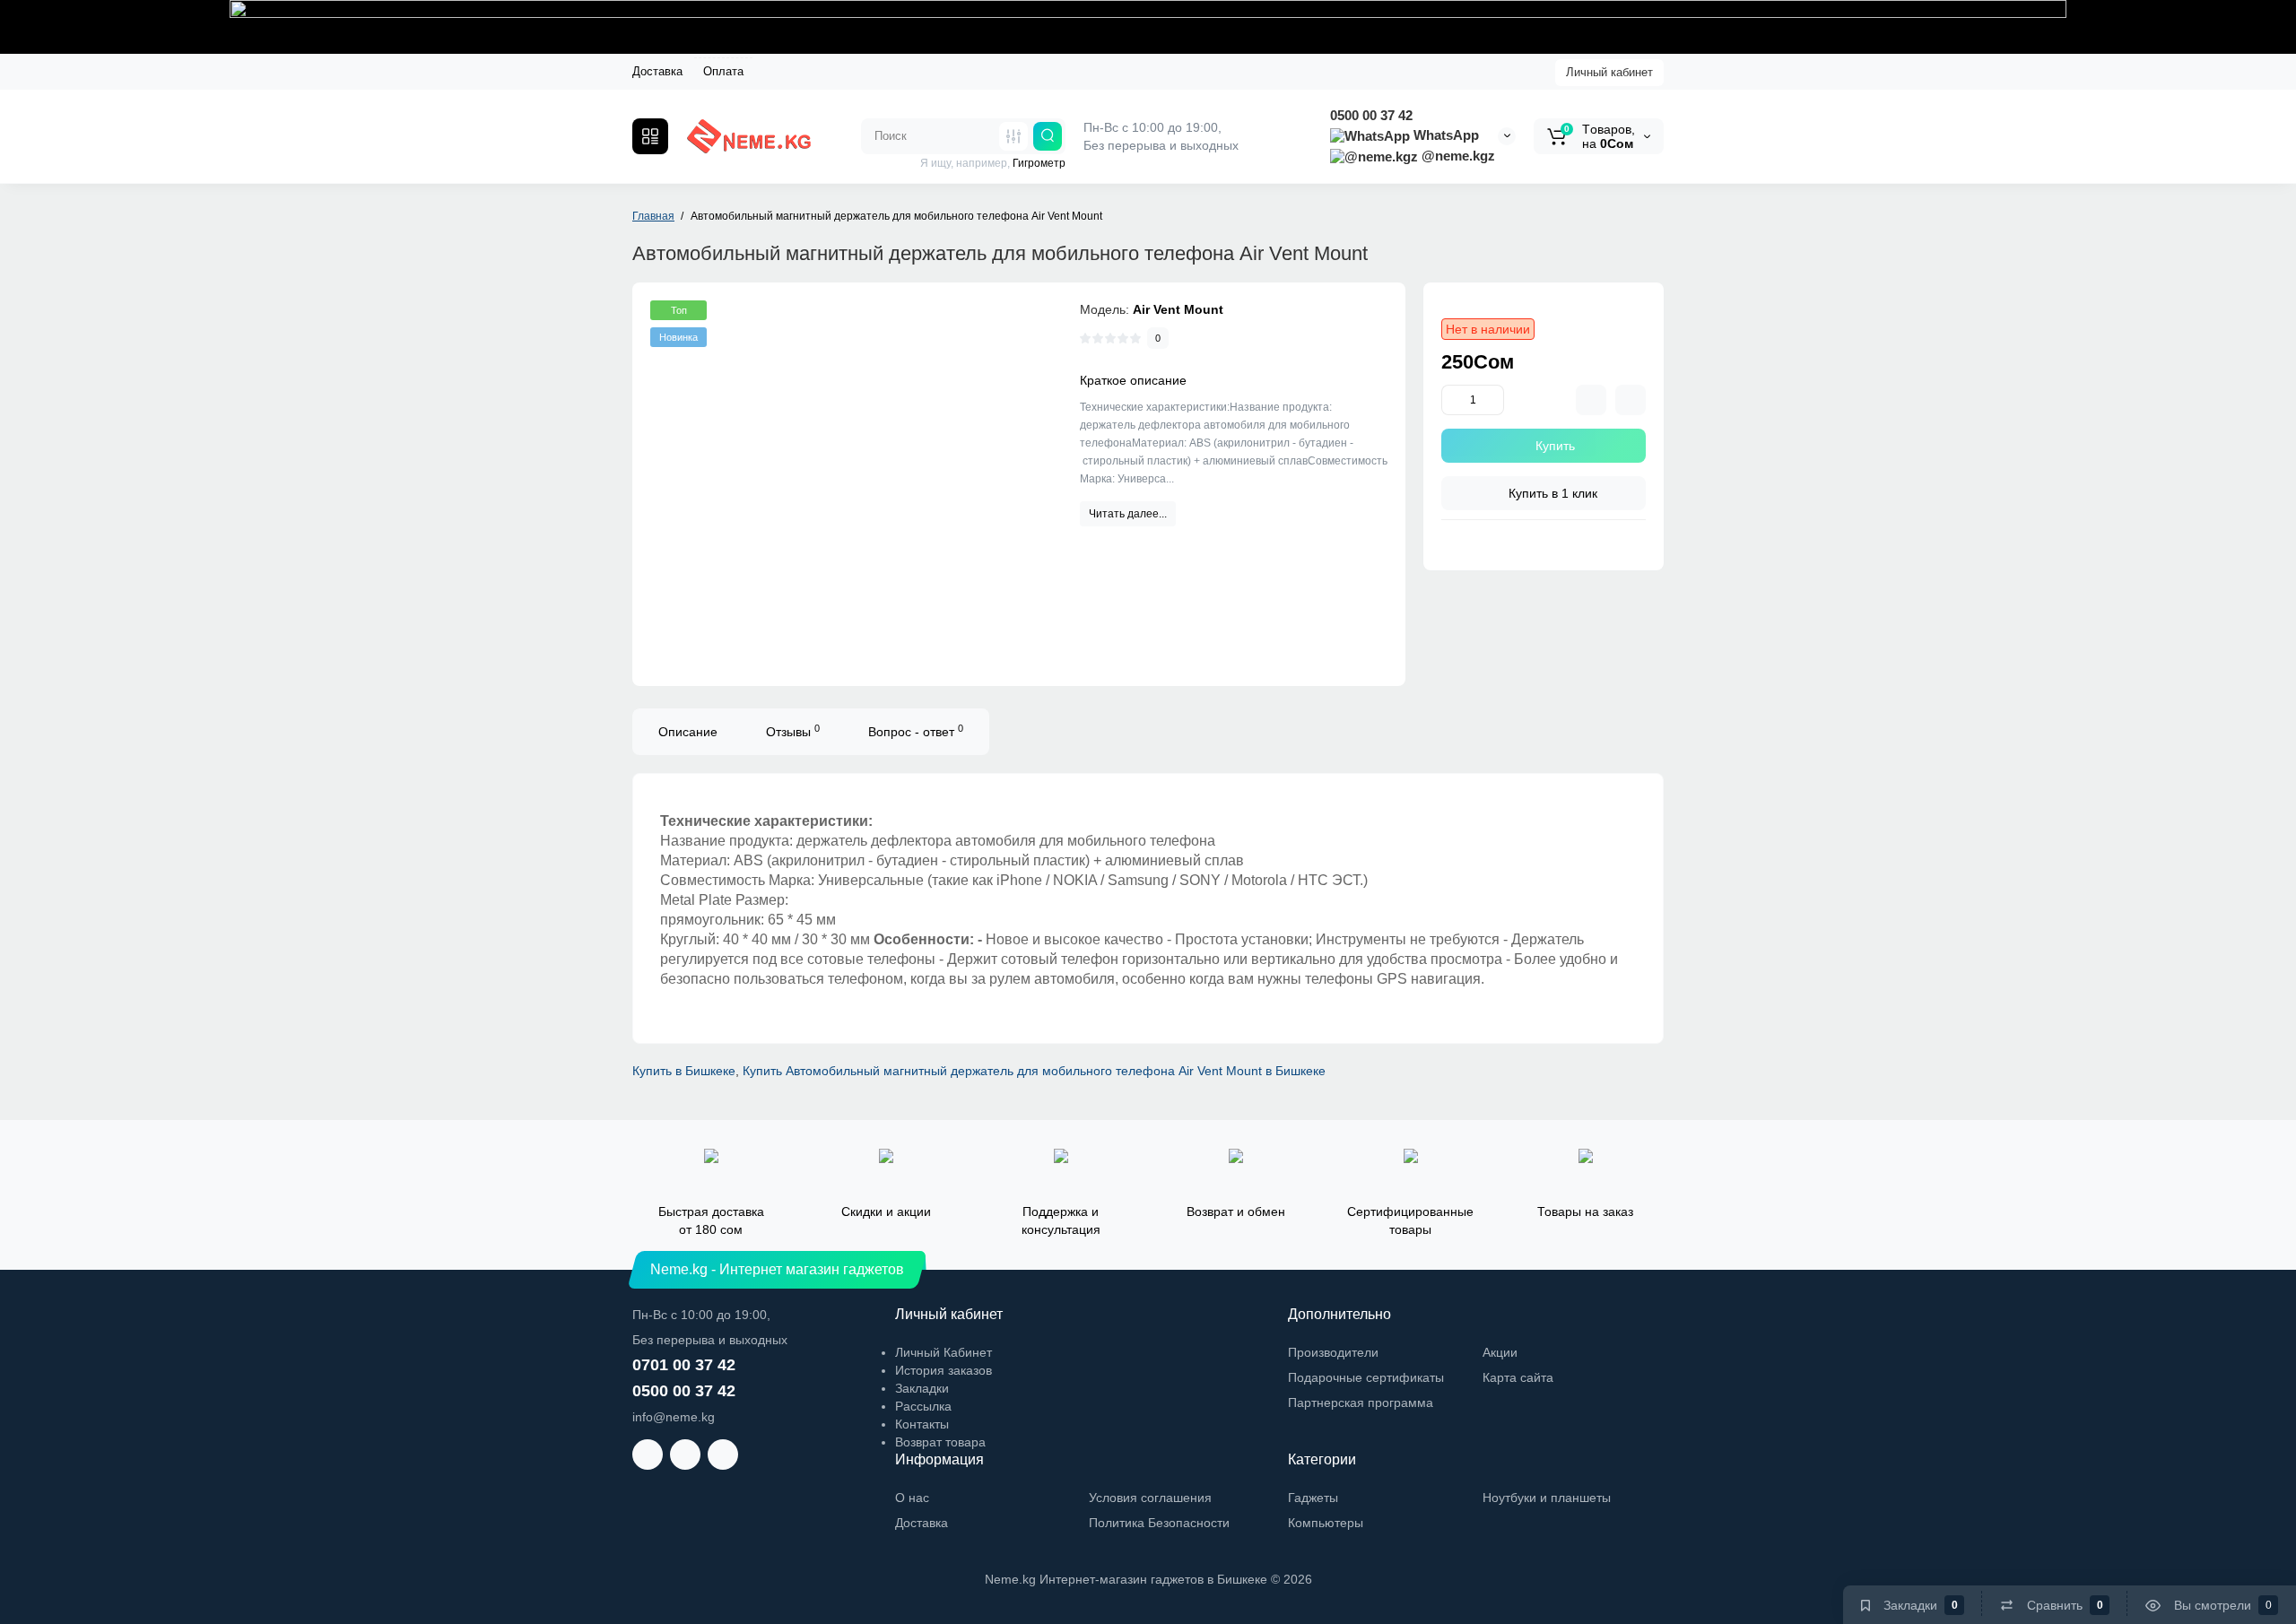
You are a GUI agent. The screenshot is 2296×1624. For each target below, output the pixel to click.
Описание (688, 732)
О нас (912, 1498)
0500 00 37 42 (1371, 115)
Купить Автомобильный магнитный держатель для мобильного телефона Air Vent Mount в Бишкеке (1034, 1071)
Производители (1333, 1352)
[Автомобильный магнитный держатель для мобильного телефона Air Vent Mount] (848, 480)
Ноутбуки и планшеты (1547, 1498)
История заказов (944, 1370)
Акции (1500, 1352)
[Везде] (1013, 136)
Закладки (922, 1388)
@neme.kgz (1457, 156)
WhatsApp (1444, 135)
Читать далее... (1128, 514)
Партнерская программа (1361, 1403)
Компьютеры (1326, 1523)
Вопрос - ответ (916, 731)
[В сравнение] (1591, 400)
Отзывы (793, 731)
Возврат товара (940, 1442)
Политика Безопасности (1159, 1523)
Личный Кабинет (944, 1352)
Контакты (922, 1424)
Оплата (723, 71)
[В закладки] (1631, 400)
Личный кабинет (1609, 72)
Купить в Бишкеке (684, 1071)
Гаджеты (1313, 1498)
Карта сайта (1518, 1377)
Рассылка (923, 1406)
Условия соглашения (1150, 1498)
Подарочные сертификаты (1366, 1377)
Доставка (657, 71)
